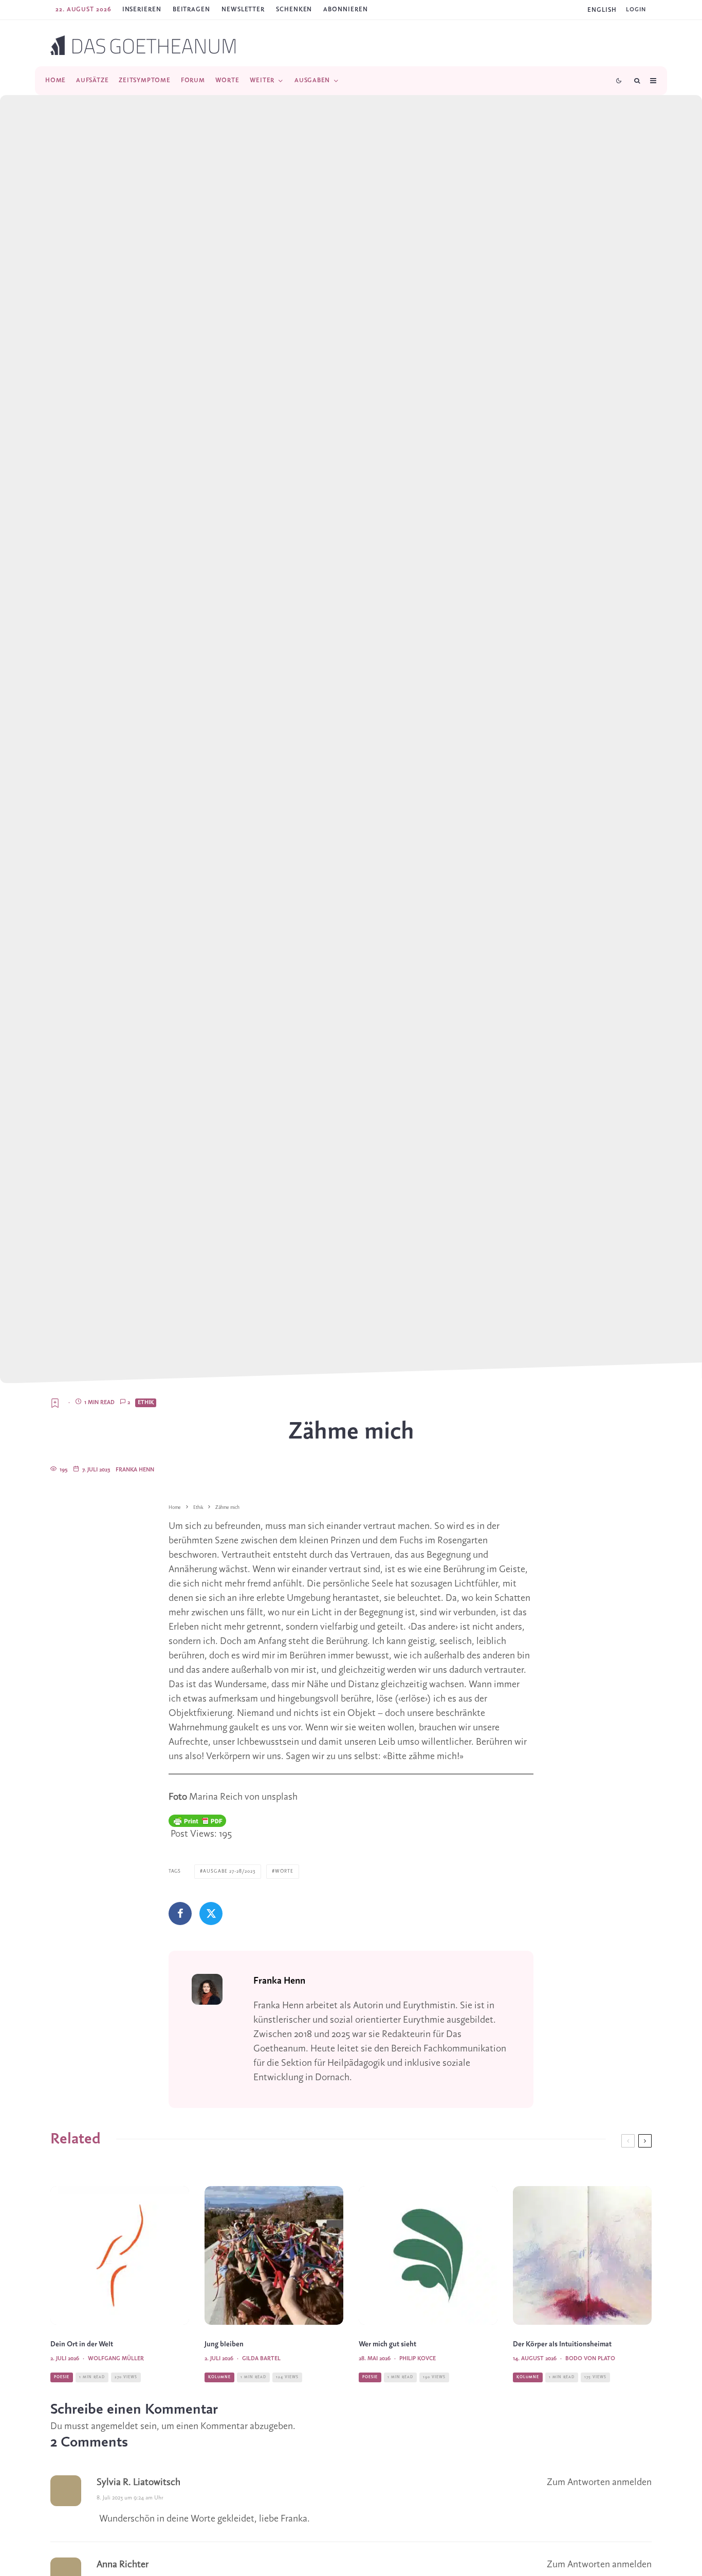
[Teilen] (180, 1914)
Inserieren (142, 10)
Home (56, 80)
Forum (193, 80)
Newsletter (243, 10)
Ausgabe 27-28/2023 (229, 1871)
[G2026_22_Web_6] (428, 2255)
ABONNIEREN (345, 10)
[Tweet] (211, 1914)
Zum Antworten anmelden (599, 2482)
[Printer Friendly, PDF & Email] (197, 1821)
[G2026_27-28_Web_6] (120, 2255)
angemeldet (115, 2426)
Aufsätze (92, 80)
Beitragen (191, 10)
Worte (227, 80)
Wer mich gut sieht (387, 2345)
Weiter (262, 80)
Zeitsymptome (144, 80)
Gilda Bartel (261, 2359)
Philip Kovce (418, 2359)
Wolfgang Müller (116, 2359)
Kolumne (219, 2377)
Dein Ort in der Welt (82, 2345)
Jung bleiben (224, 2345)
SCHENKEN (294, 10)
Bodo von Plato (590, 2359)
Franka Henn (135, 1470)
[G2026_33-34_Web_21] (582, 2255)
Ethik (146, 1403)
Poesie (62, 2377)
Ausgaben (312, 80)
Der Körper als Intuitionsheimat (562, 2345)
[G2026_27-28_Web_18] (274, 2255)
